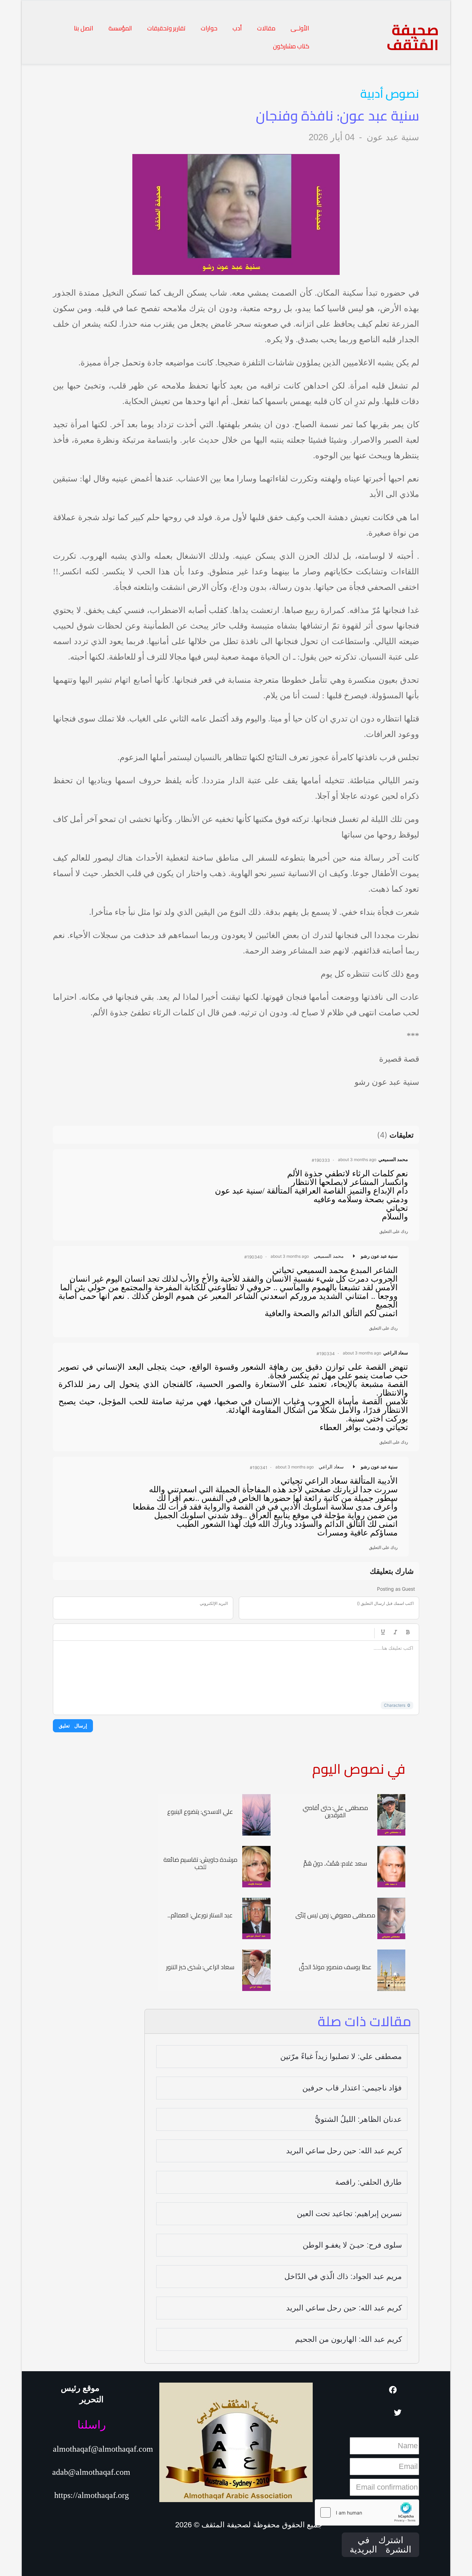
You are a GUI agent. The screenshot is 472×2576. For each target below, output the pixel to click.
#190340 (253, 1257)
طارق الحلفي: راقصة (369, 2182)
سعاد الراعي (396, 1353)
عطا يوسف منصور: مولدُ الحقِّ (335, 1967)
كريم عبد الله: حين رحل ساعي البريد (344, 2151)
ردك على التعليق (394, 1231)
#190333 (321, 1160)
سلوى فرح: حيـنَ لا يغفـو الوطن (352, 2245)
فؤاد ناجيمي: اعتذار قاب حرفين (352, 2088)
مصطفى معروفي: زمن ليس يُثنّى (335, 1915)
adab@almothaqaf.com (91, 2472)
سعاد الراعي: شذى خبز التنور (200, 1967)
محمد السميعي (393, 1159)
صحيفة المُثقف (413, 37)
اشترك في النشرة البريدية (380, 2545)
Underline (383, 1632)
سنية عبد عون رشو (379, 1256)
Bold (408, 1632)
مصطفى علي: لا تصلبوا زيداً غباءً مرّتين (341, 2056)
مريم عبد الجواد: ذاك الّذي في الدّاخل (343, 2276)
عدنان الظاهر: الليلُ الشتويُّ (358, 2119)
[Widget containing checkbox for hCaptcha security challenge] (367, 2512)
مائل (395, 1632)
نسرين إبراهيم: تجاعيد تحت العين (349, 2214)
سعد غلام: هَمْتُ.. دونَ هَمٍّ (335, 1863)
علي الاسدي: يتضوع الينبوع (200, 1812)
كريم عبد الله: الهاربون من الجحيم (348, 2339)
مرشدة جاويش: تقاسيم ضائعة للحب (200, 1863)
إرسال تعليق (73, 1726)
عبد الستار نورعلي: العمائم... (200, 1915)
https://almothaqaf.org (92, 2495)
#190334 (326, 1354)
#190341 (259, 1468)
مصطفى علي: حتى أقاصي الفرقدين (335, 1812)
